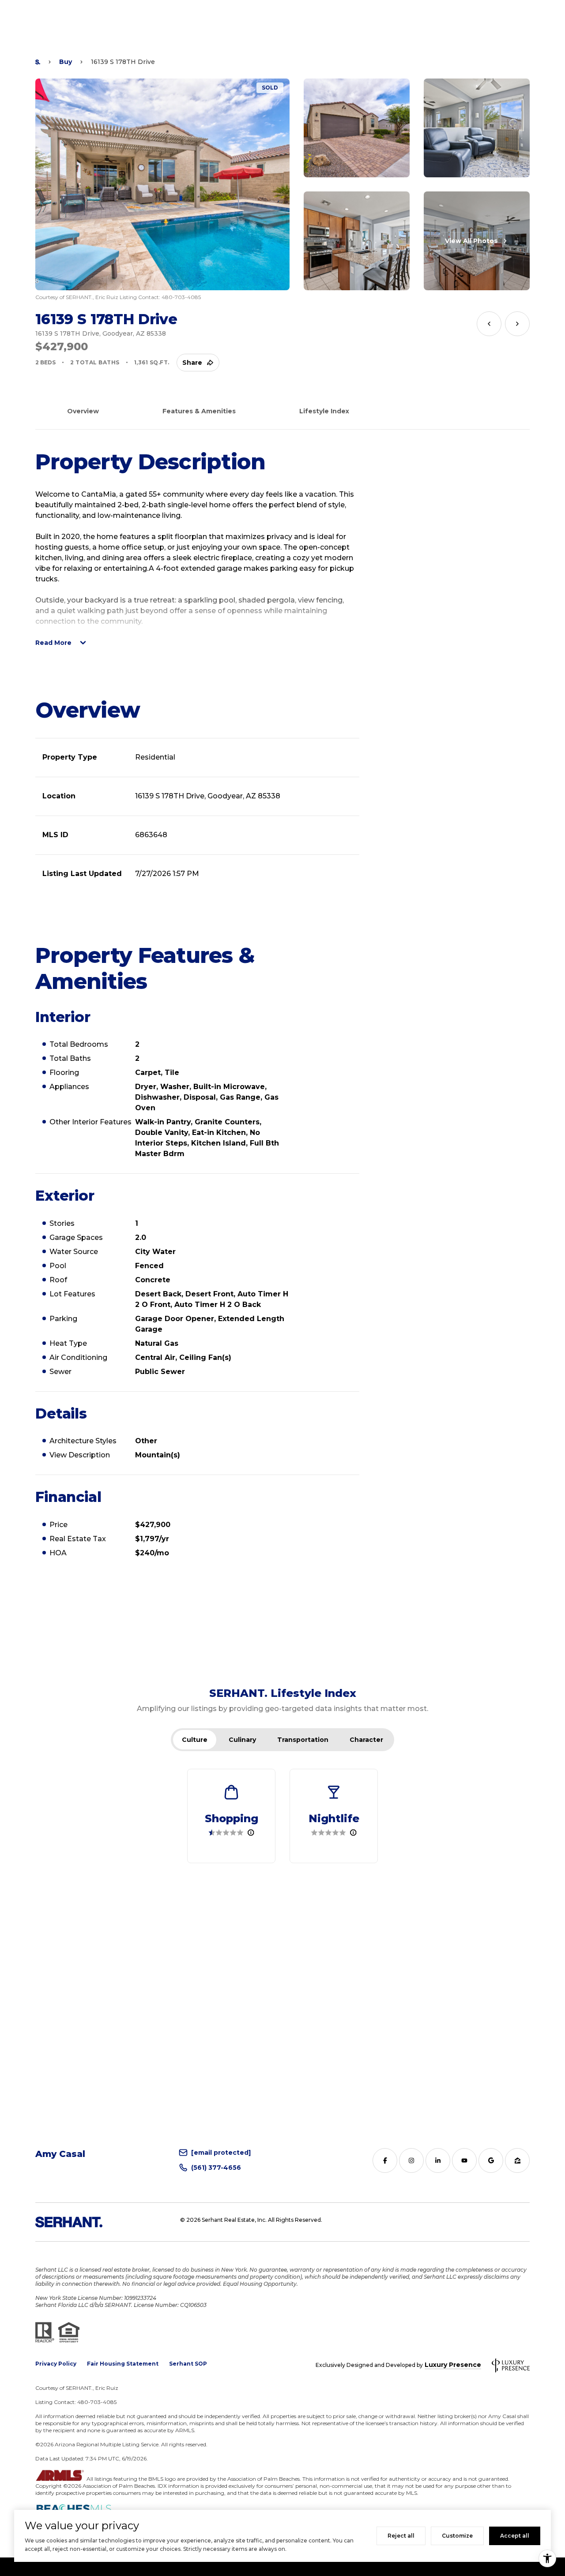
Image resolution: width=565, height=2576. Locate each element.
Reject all (401, 2536)
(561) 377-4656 (216, 2168)
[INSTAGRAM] (411, 2160)
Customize (457, 2536)
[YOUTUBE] (464, 2160)
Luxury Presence (453, 2365)
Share (192, 363)
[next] (517, 324)
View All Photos (471, 241)
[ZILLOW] (517, 2160)
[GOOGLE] (491, 2160)
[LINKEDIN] (438, 2160)
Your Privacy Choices (283, 2567)
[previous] (489, 324)
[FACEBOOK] (385, 2160)
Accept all (515, 2536)
